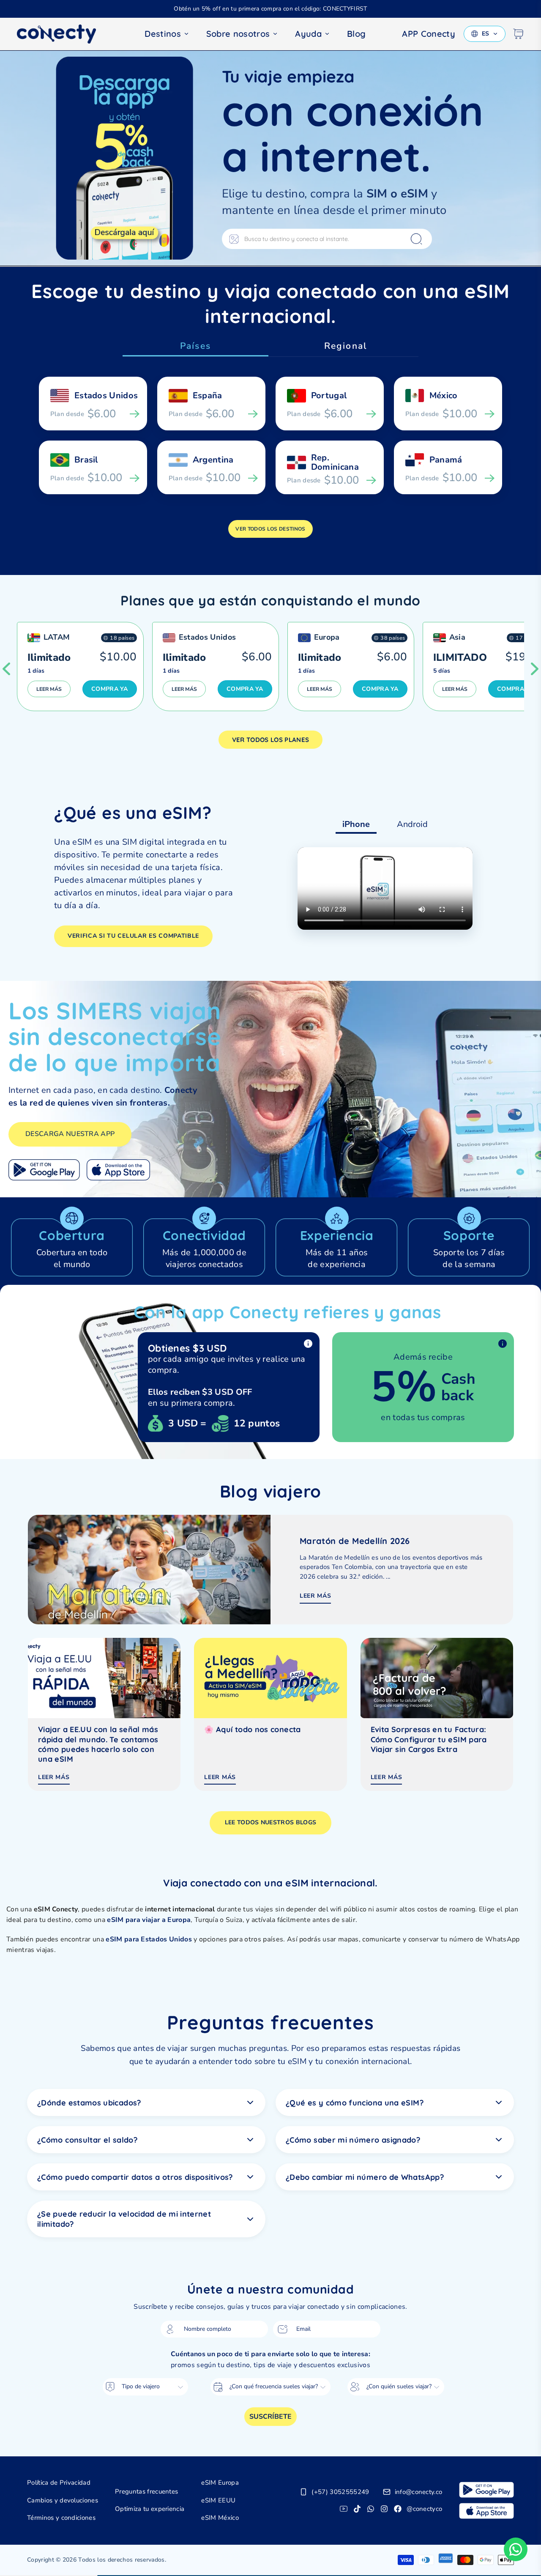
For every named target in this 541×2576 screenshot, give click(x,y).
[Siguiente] (535, 669)
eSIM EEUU (218, 2500)
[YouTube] (344, 2509)
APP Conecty (429, 34)
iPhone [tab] (356, 824)
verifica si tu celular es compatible (133, 936)
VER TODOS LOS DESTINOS (270, 529)
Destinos (163, 34)
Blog (356, 34)
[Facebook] (398, 2509)
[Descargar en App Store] (118, 1170)
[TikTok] (357, 2509)
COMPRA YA (110, 689)
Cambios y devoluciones (63, 2500)
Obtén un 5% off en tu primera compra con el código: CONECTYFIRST (270, 9)
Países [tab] (195, 346)
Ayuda (308, 34)
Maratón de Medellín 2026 (355, 1541)
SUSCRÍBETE (270, 2417)
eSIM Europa (220, 2483)
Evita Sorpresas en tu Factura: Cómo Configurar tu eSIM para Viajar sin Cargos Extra (429, 1739)
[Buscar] (416, 239)
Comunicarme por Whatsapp (516, 2549)
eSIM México (220, 2518)
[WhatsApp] (371, 2509)
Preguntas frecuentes (146, 2491)
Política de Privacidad (59, 2483)
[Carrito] (518, 34)
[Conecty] (63, 34)
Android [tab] (412, 824)
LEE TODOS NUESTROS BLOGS (271, 1822)
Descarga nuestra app (70, 1134)
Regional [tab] (346, 346)
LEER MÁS (49, 689)
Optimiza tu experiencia (150, 2509)
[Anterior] (6, 669)
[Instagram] (384, 2509)
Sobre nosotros (238, 34)
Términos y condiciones (61, 2518)
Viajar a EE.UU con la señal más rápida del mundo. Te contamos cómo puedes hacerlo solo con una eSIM (98, 1744)
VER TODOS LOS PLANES (270, 740)
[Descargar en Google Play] (44, 1170)
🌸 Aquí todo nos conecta (252, 1729)
